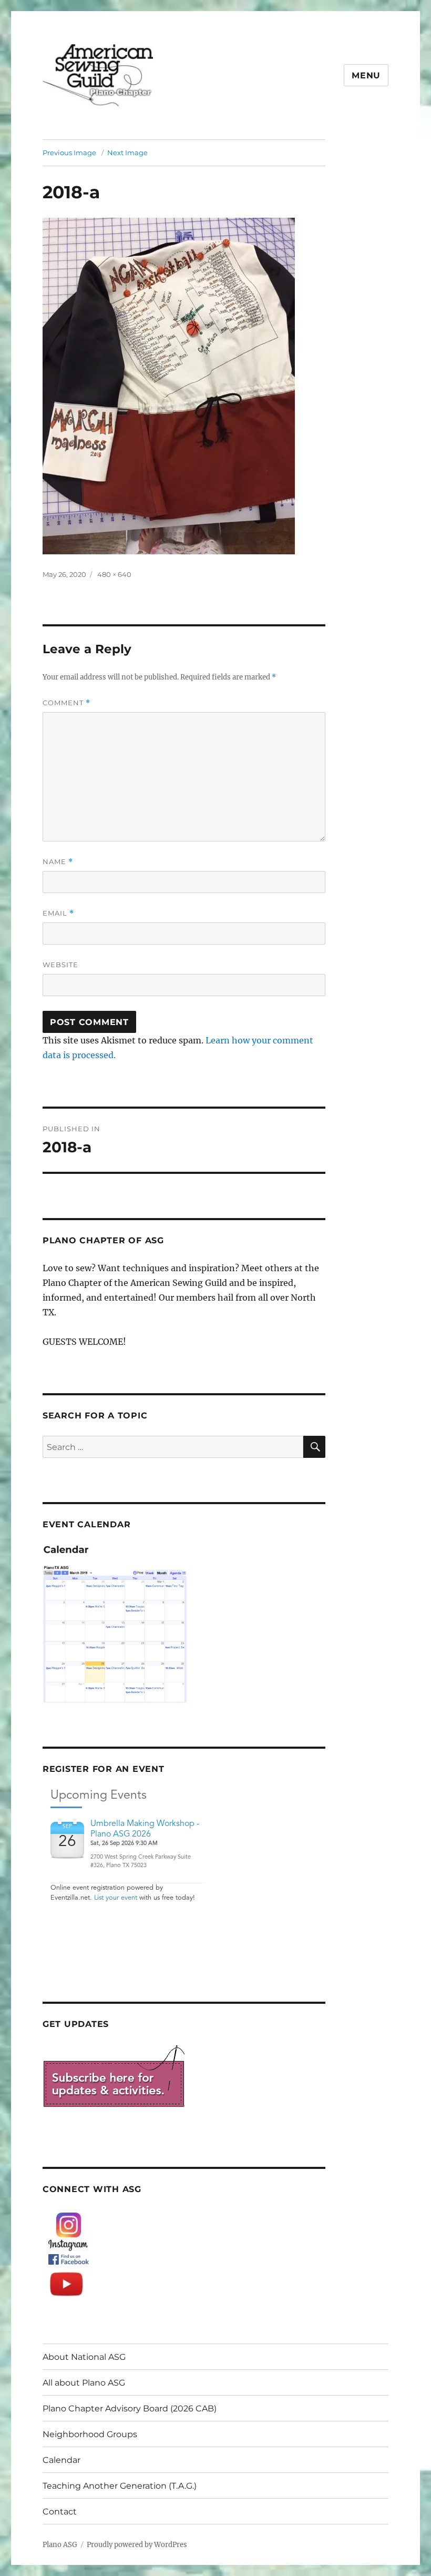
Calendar (61, 2460)
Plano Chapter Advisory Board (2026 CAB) (130, 2408)
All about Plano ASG (84, 2383)
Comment (66, 703)
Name (58, 862)
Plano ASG (60, 2545)
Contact (60, 2512)
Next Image (127, 153)
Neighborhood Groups (90, 2434)
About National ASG (84, 2357)
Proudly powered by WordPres (137, 2545)
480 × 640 (114, 574)
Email (58, 913)
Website (60, 965)
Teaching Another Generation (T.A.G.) (120, 2486)
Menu (366, 75)
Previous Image (69, 153)
